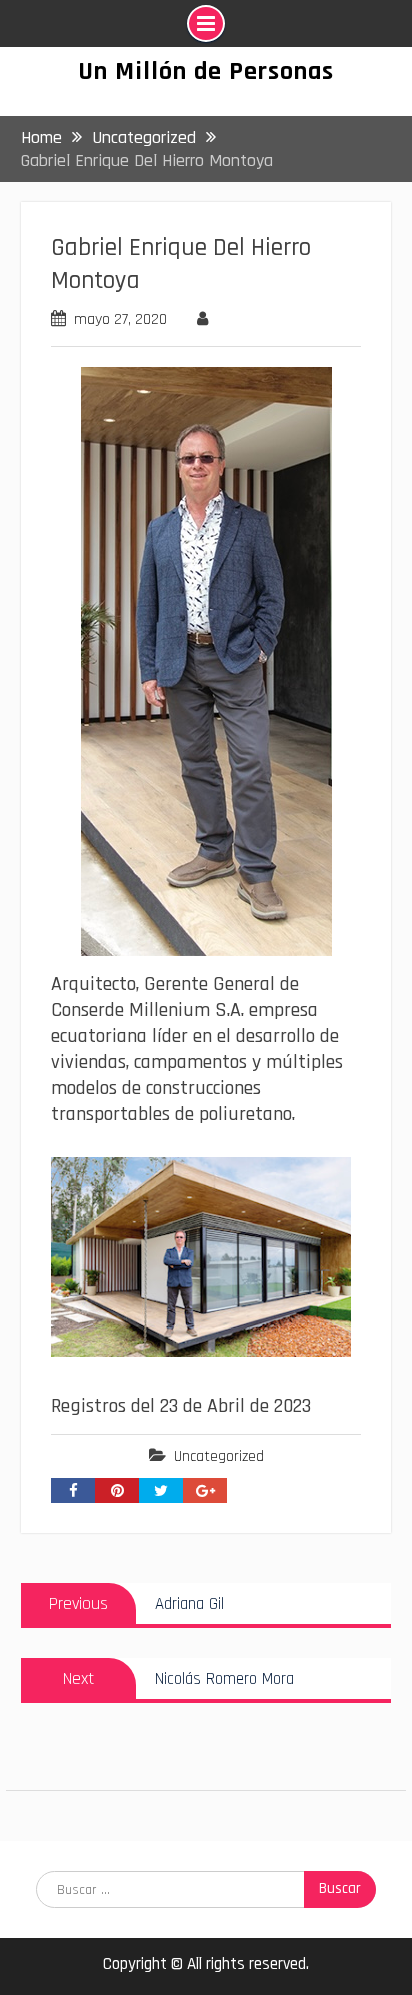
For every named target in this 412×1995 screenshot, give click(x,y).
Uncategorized (219, 1456)
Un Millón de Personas (206, 71)
